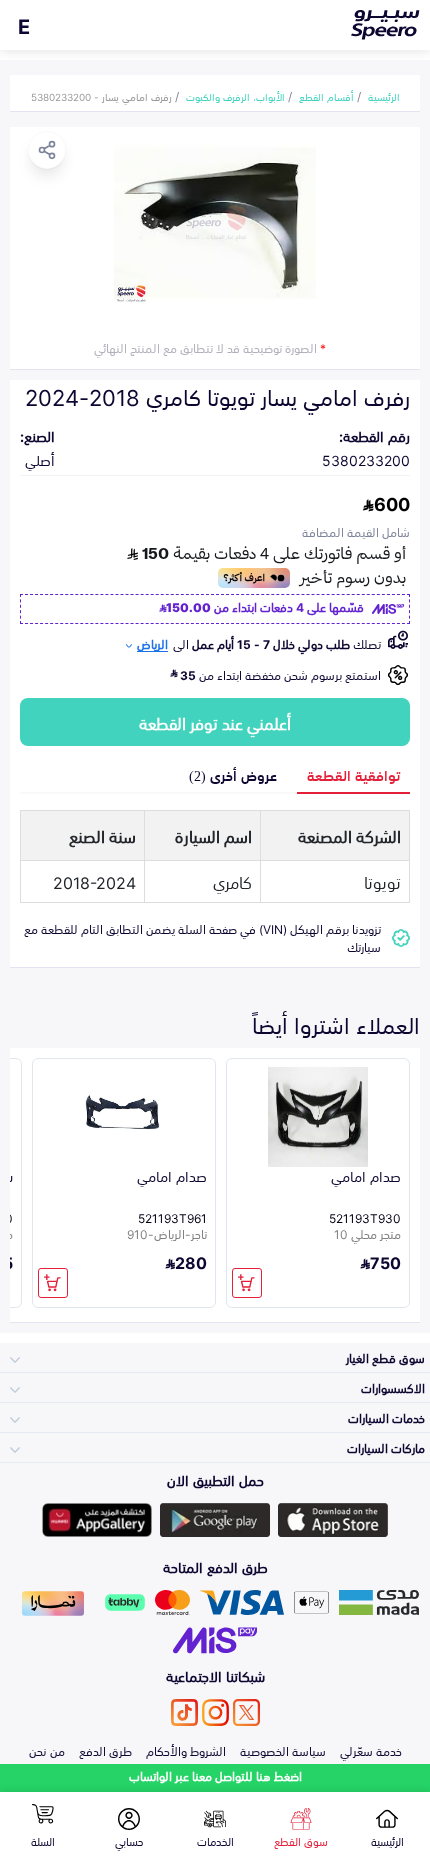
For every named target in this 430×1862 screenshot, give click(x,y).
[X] (246, 1712)
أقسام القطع (326, 96)
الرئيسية (384, 96)
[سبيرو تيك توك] (184, 1712)
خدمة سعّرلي (371, 1750)
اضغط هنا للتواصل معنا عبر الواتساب (215, 1775)
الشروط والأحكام (186, 1750)
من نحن (47, 1750)
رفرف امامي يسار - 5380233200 (101, 96)
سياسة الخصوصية (283, 1750)
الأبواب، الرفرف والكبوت (235, 96)
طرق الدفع (105, 1750)
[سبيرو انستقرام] (215, 1712)
